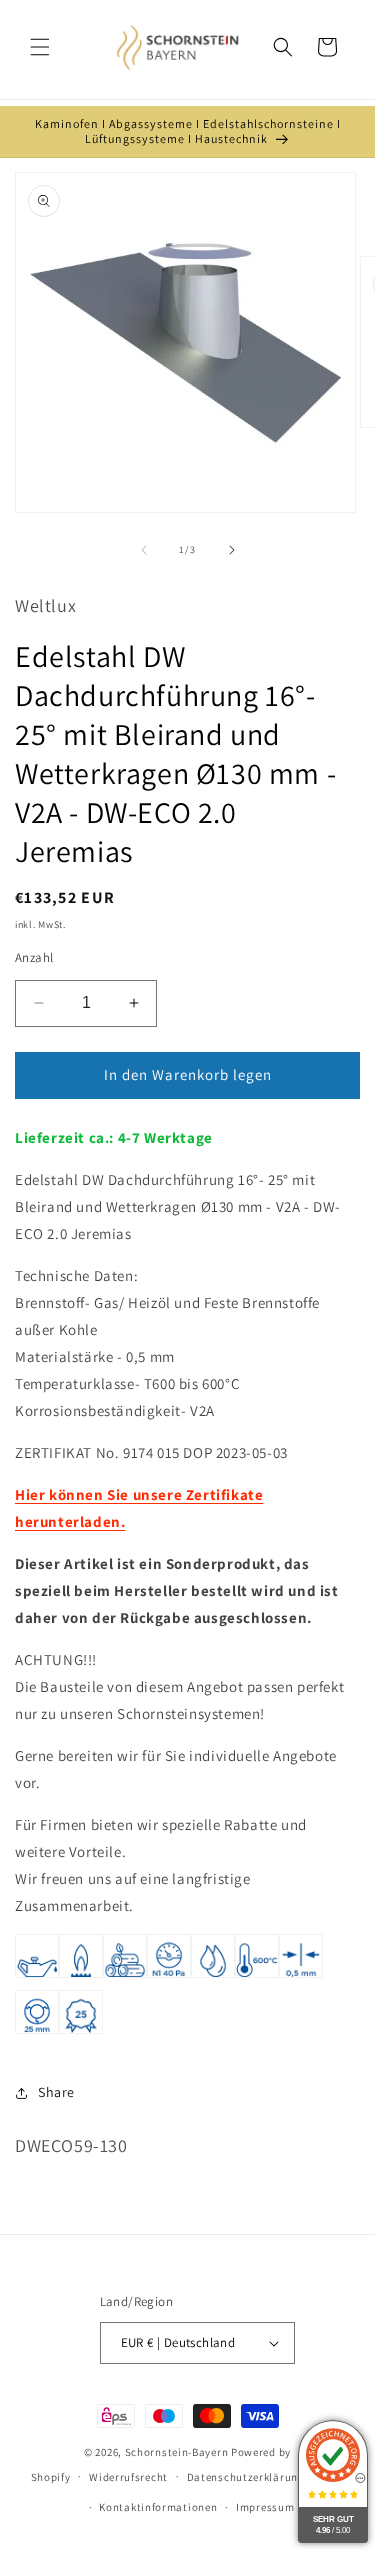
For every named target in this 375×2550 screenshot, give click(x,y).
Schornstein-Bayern (177, 2452)
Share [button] (56, 2092)
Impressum (265, 2507)
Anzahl (34, 957)
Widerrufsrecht (128, 2477)
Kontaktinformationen (158, 2507)
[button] (40, 47)
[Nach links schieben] (144, 550)
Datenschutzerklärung (246, 2477)
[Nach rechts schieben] (232, 550)
